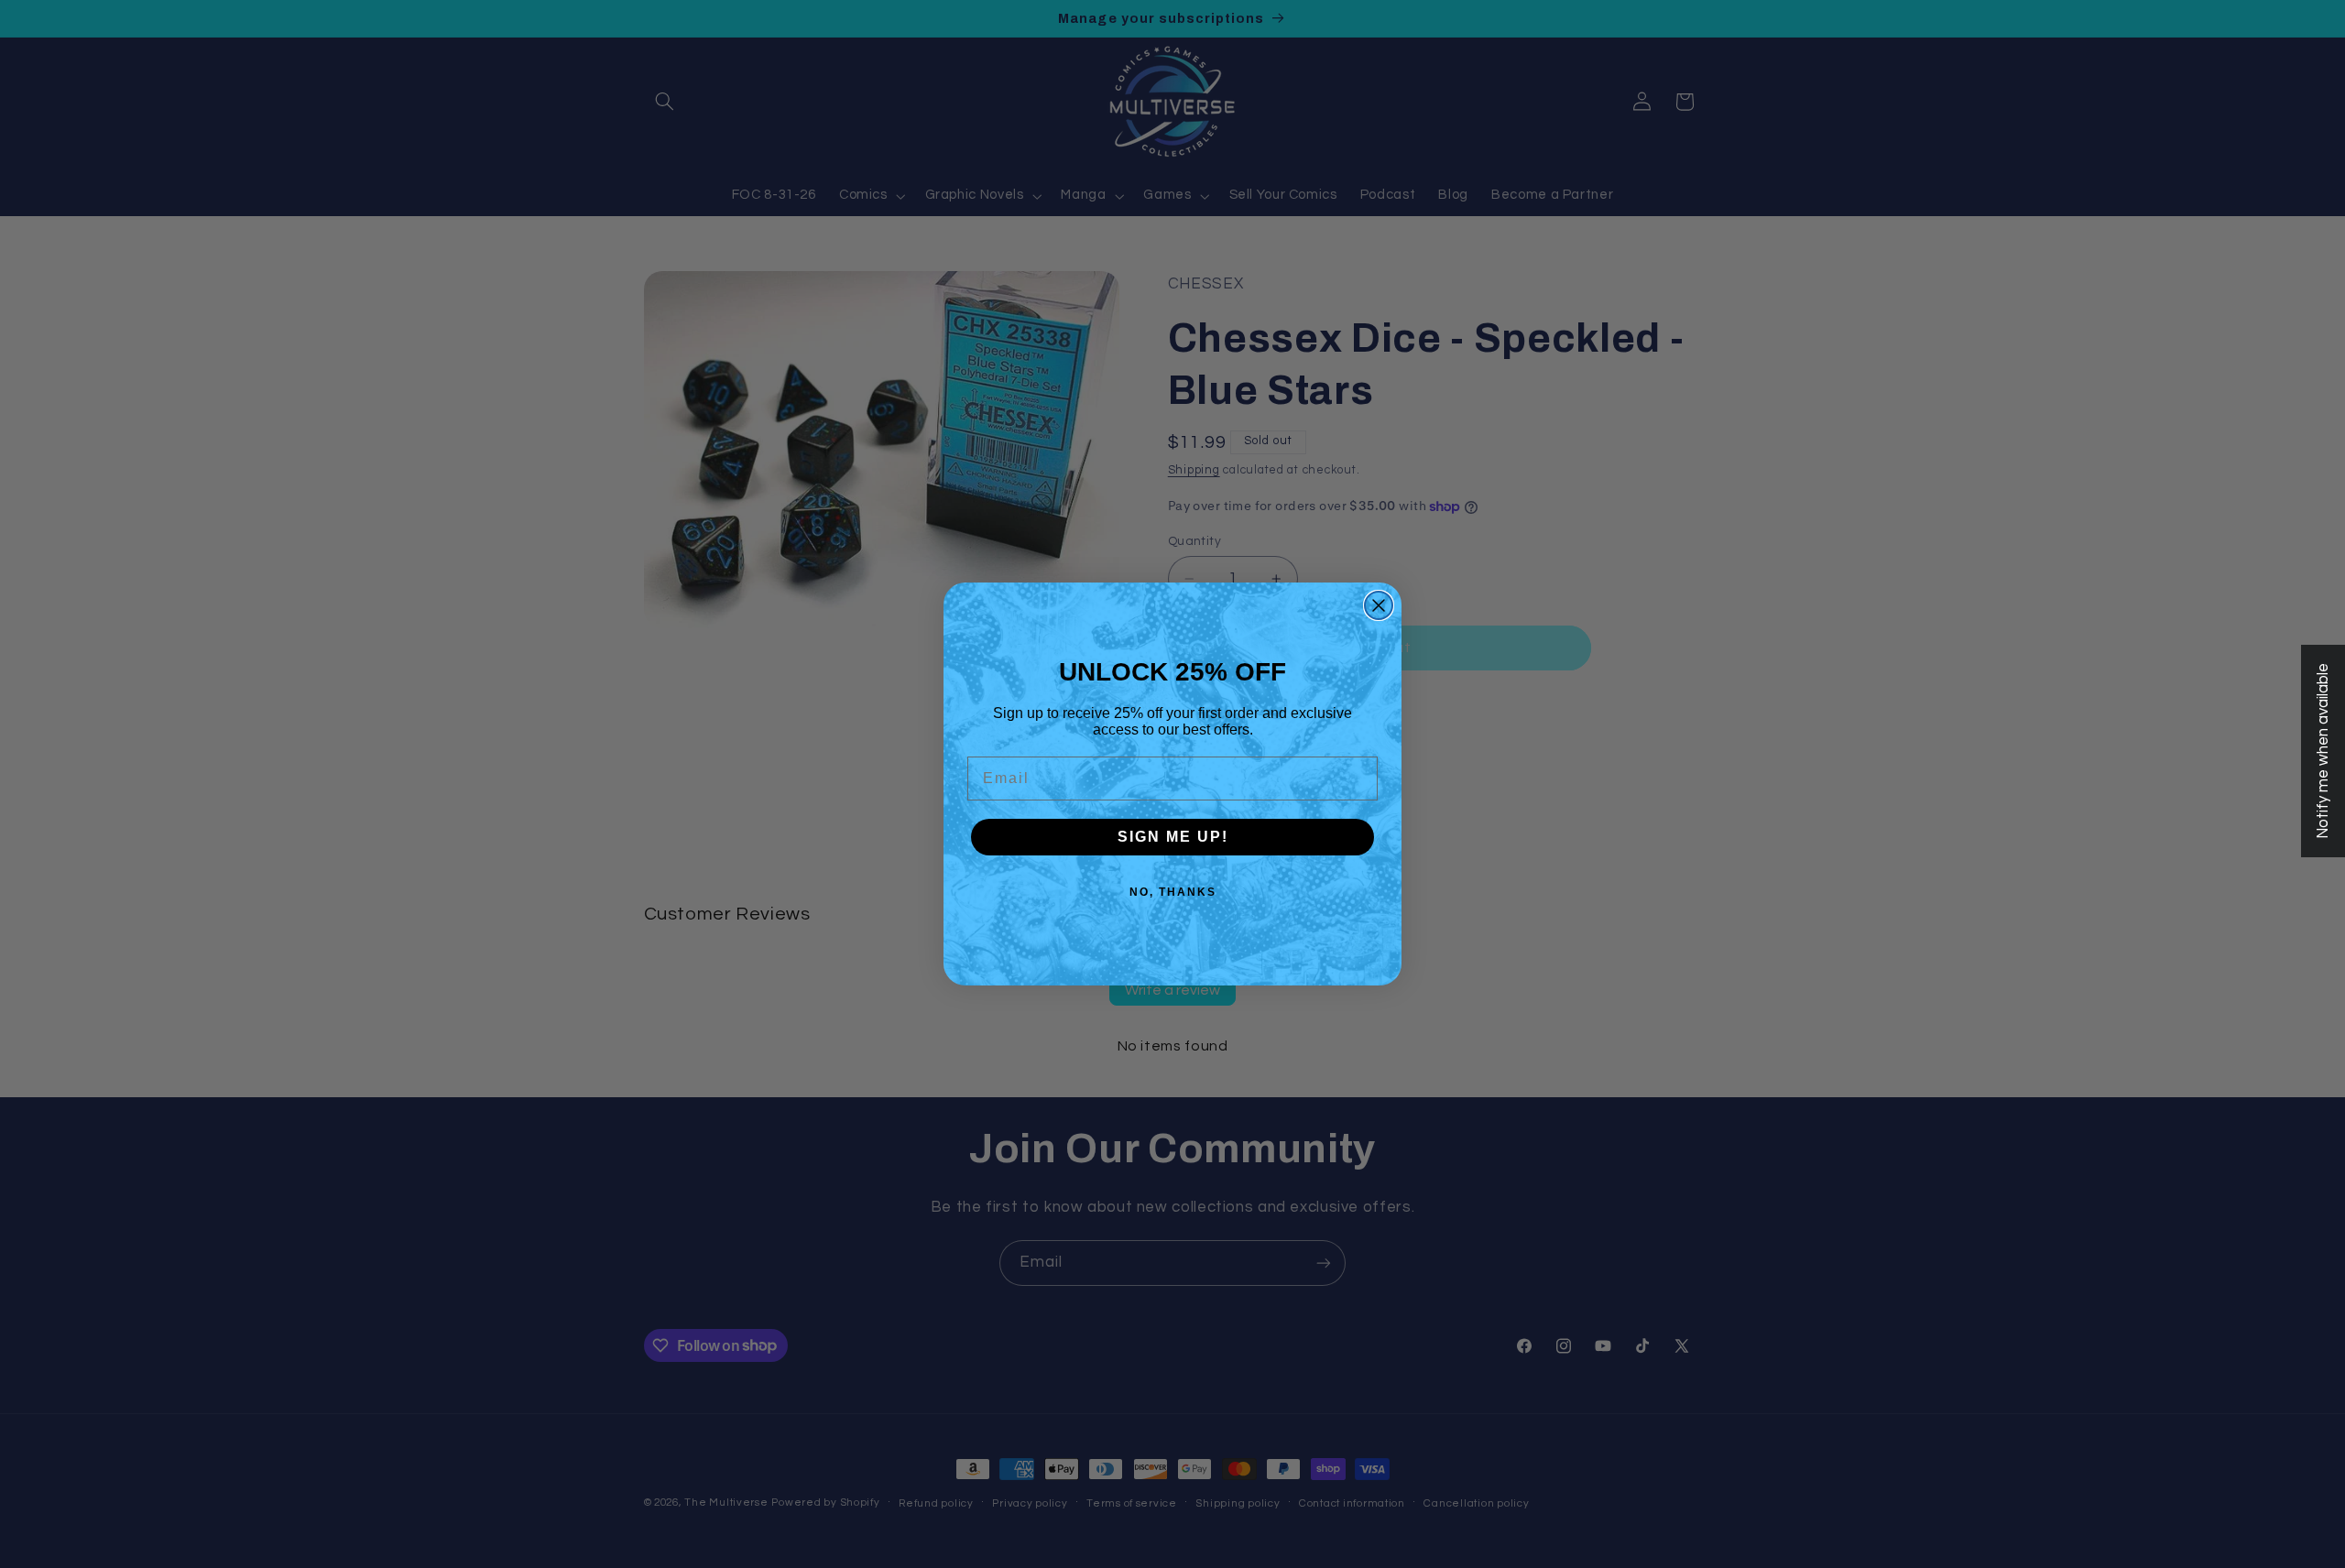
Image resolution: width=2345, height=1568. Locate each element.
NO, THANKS (1173, 892)
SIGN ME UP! (1173, 837)
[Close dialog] (1379, 605)
